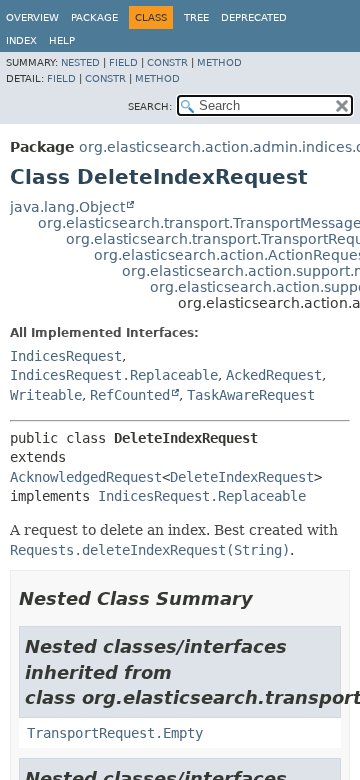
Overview (32, 17)
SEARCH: (150, 106)
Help (62, 40)
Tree (196, 17)
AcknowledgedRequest (86, 477)
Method (219, 62)
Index (21, 40)
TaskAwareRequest (251, 395)
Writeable (46, 395)
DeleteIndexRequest (242, 477)
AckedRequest (274, 375)
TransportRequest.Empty (115, 733)
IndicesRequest (66, 356)
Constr (167, 62)
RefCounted (130, 395)
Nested (80, 62)
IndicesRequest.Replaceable (114, 375)
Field (123, 62)
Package (94, 17)
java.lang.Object (67, 207)
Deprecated (254, 17)
